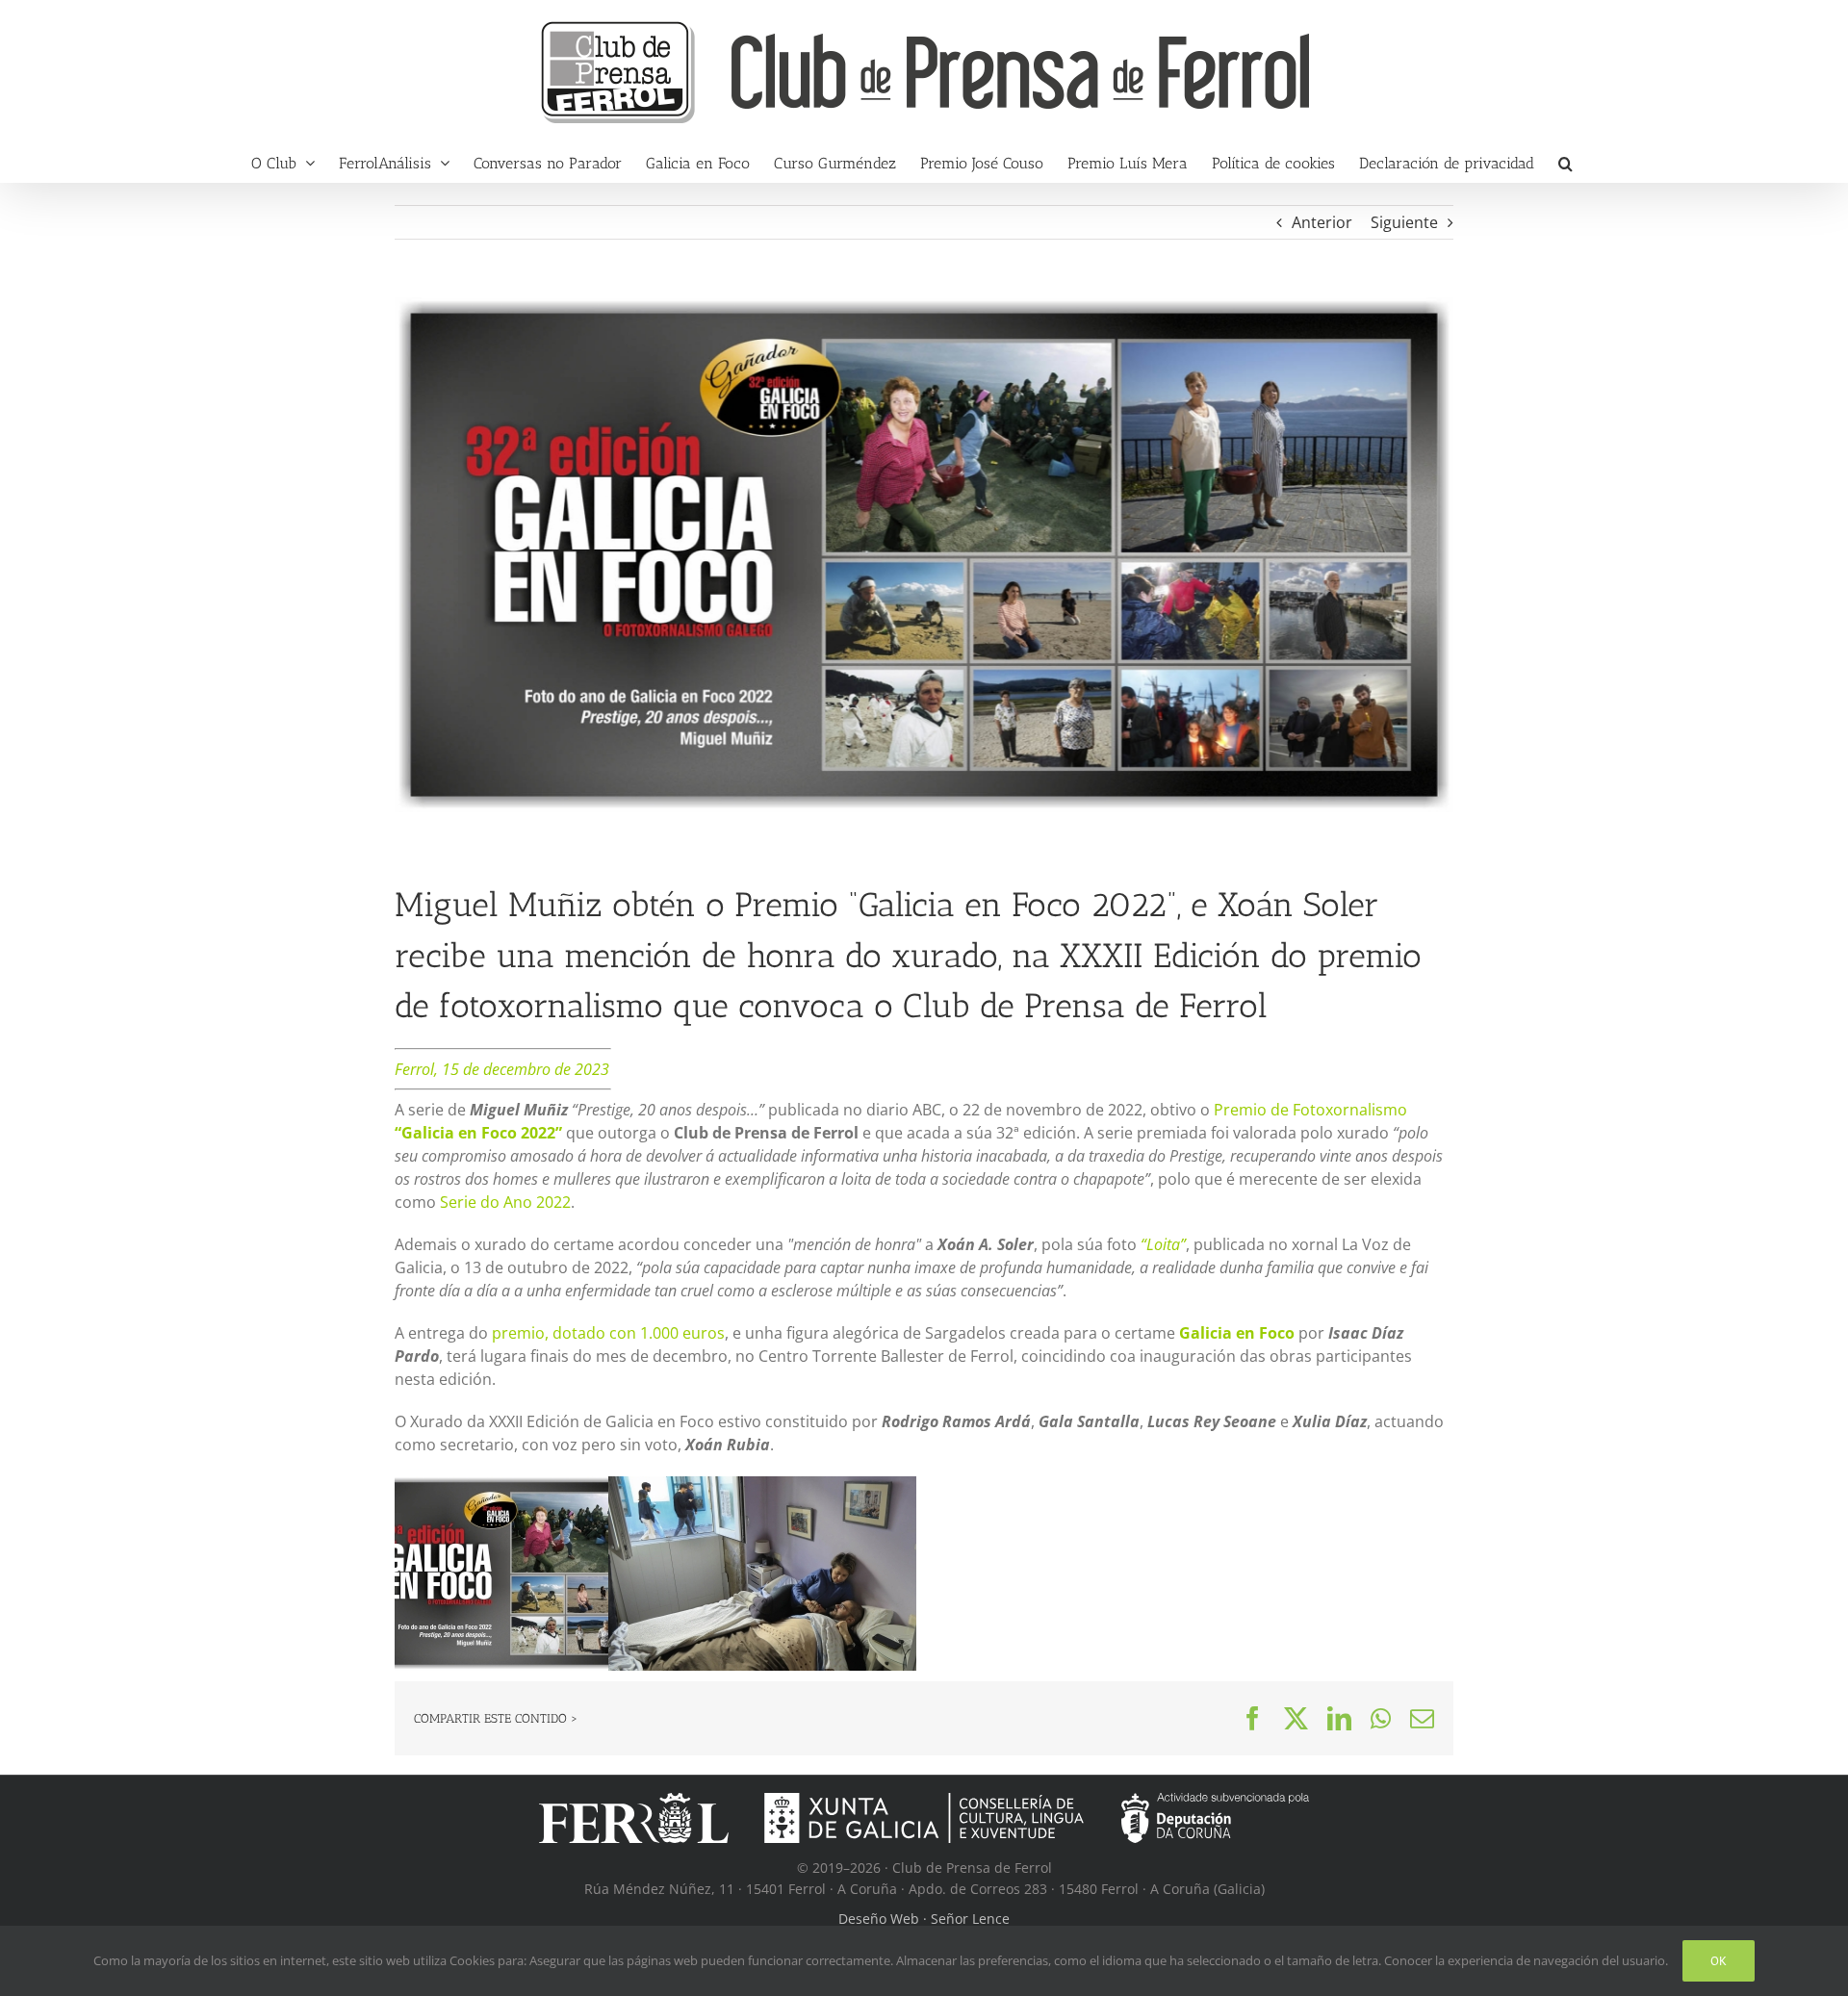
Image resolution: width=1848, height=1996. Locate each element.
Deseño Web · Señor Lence (924, 1919)
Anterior (1322, 222)
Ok (1719, 1961)
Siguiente (1404, 222)
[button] (1566, 163)
